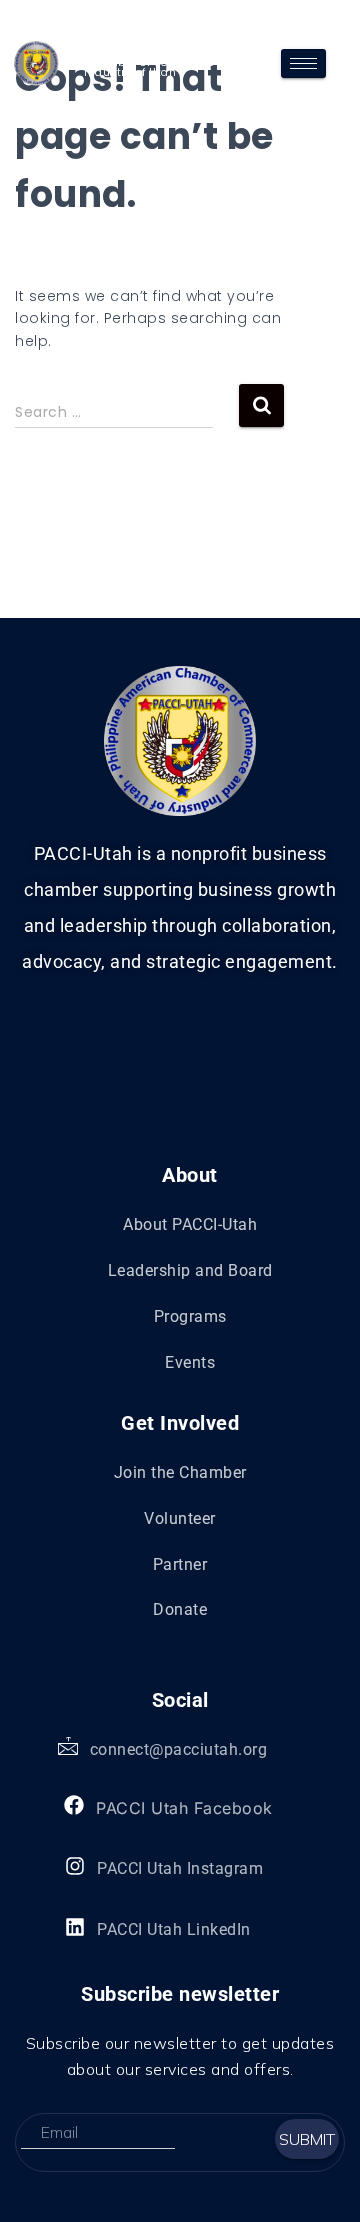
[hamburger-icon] (303, 63)
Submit (307, 2139)
